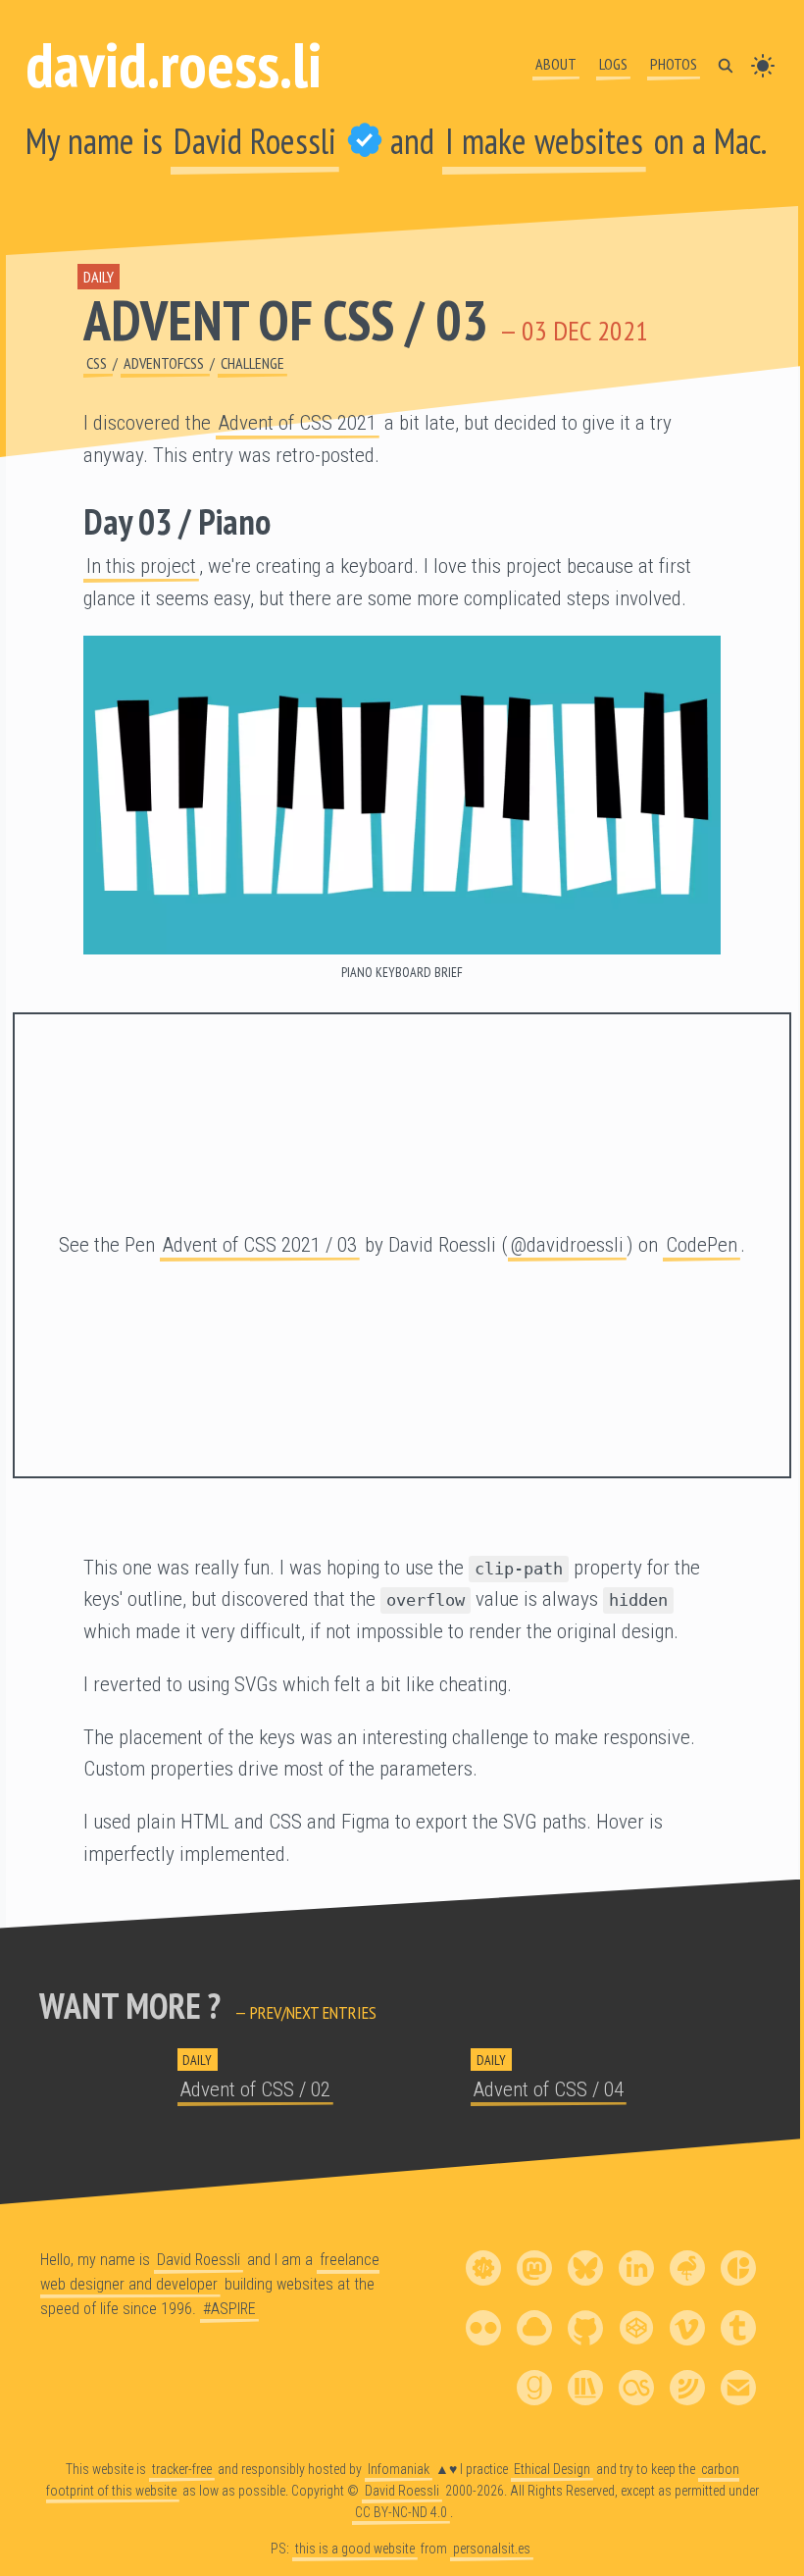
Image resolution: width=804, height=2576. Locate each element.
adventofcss (165, 363)
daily (99, 277)
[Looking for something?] (726, 64)
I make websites (544, 141)
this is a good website (355, 2550)
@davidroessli (567, 1245)
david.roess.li (174, 64)
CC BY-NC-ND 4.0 (401, 2512)
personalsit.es (492, 2550)
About (556, 64)
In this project (141, 566)
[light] (763, 64)
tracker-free (182, 2469)
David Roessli (255, 141)
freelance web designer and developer (210, 2272)
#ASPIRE (229, 2309)
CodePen (702, 1245)
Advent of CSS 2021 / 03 (260, 1245)
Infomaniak (399, 2469)
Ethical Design (552, 2469)
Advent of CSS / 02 (255, 2089)
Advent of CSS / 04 (549, 2089)
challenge (252, 363)
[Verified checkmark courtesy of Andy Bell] (365, 141)
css (98, 363)
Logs (613, 64)
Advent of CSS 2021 (298, 423)
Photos (674, 64)
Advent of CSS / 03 (286, 320)
